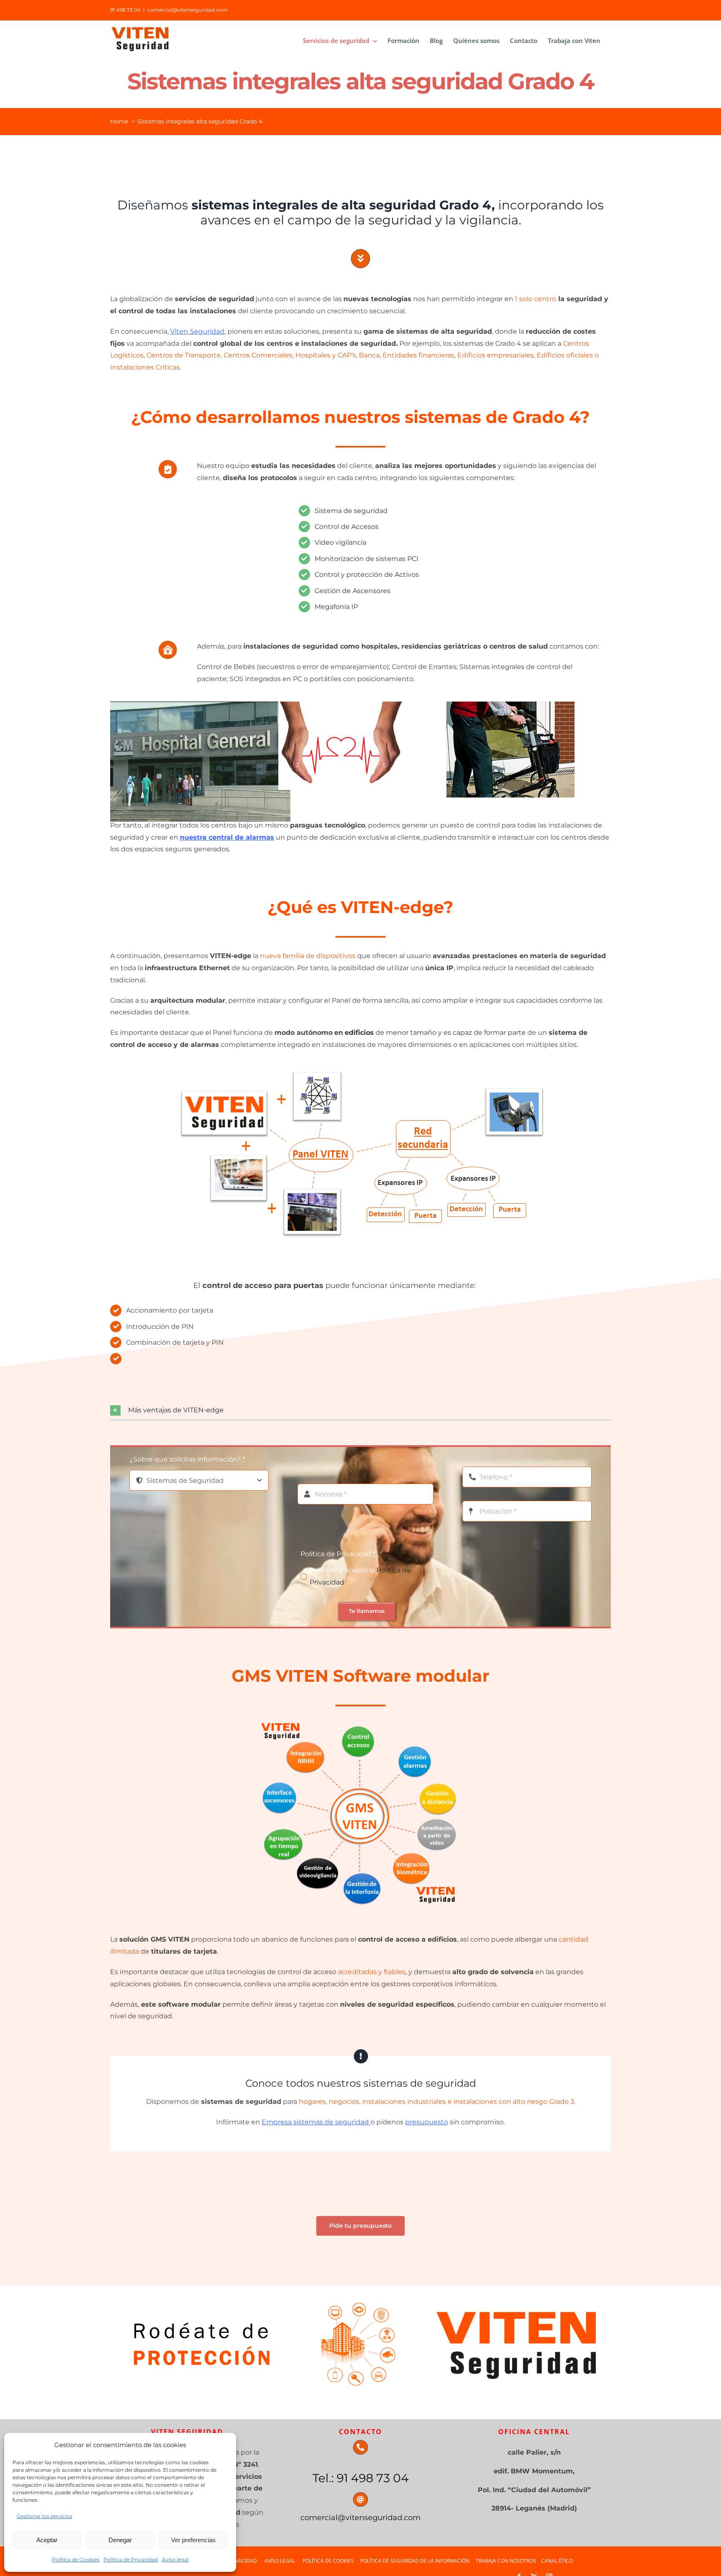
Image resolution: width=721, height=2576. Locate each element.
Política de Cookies (76, 2560)
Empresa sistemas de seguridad (316, 2122)
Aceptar (47, 2540)
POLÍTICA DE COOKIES (331, 2561)
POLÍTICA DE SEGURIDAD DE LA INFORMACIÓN (415, 2561)
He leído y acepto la (360, 1576)
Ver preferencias (193, 2540)
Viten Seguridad (197, 331)
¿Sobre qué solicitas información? (187, 1459)
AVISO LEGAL (280, 2561)
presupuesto (427, 2122)
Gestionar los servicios (44, 2516)
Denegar (120, 2540)
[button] (360, 1410)
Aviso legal (175, 2560)
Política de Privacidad (131, 2560)
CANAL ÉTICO (557, 2561)
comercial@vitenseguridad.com (188, 10)
